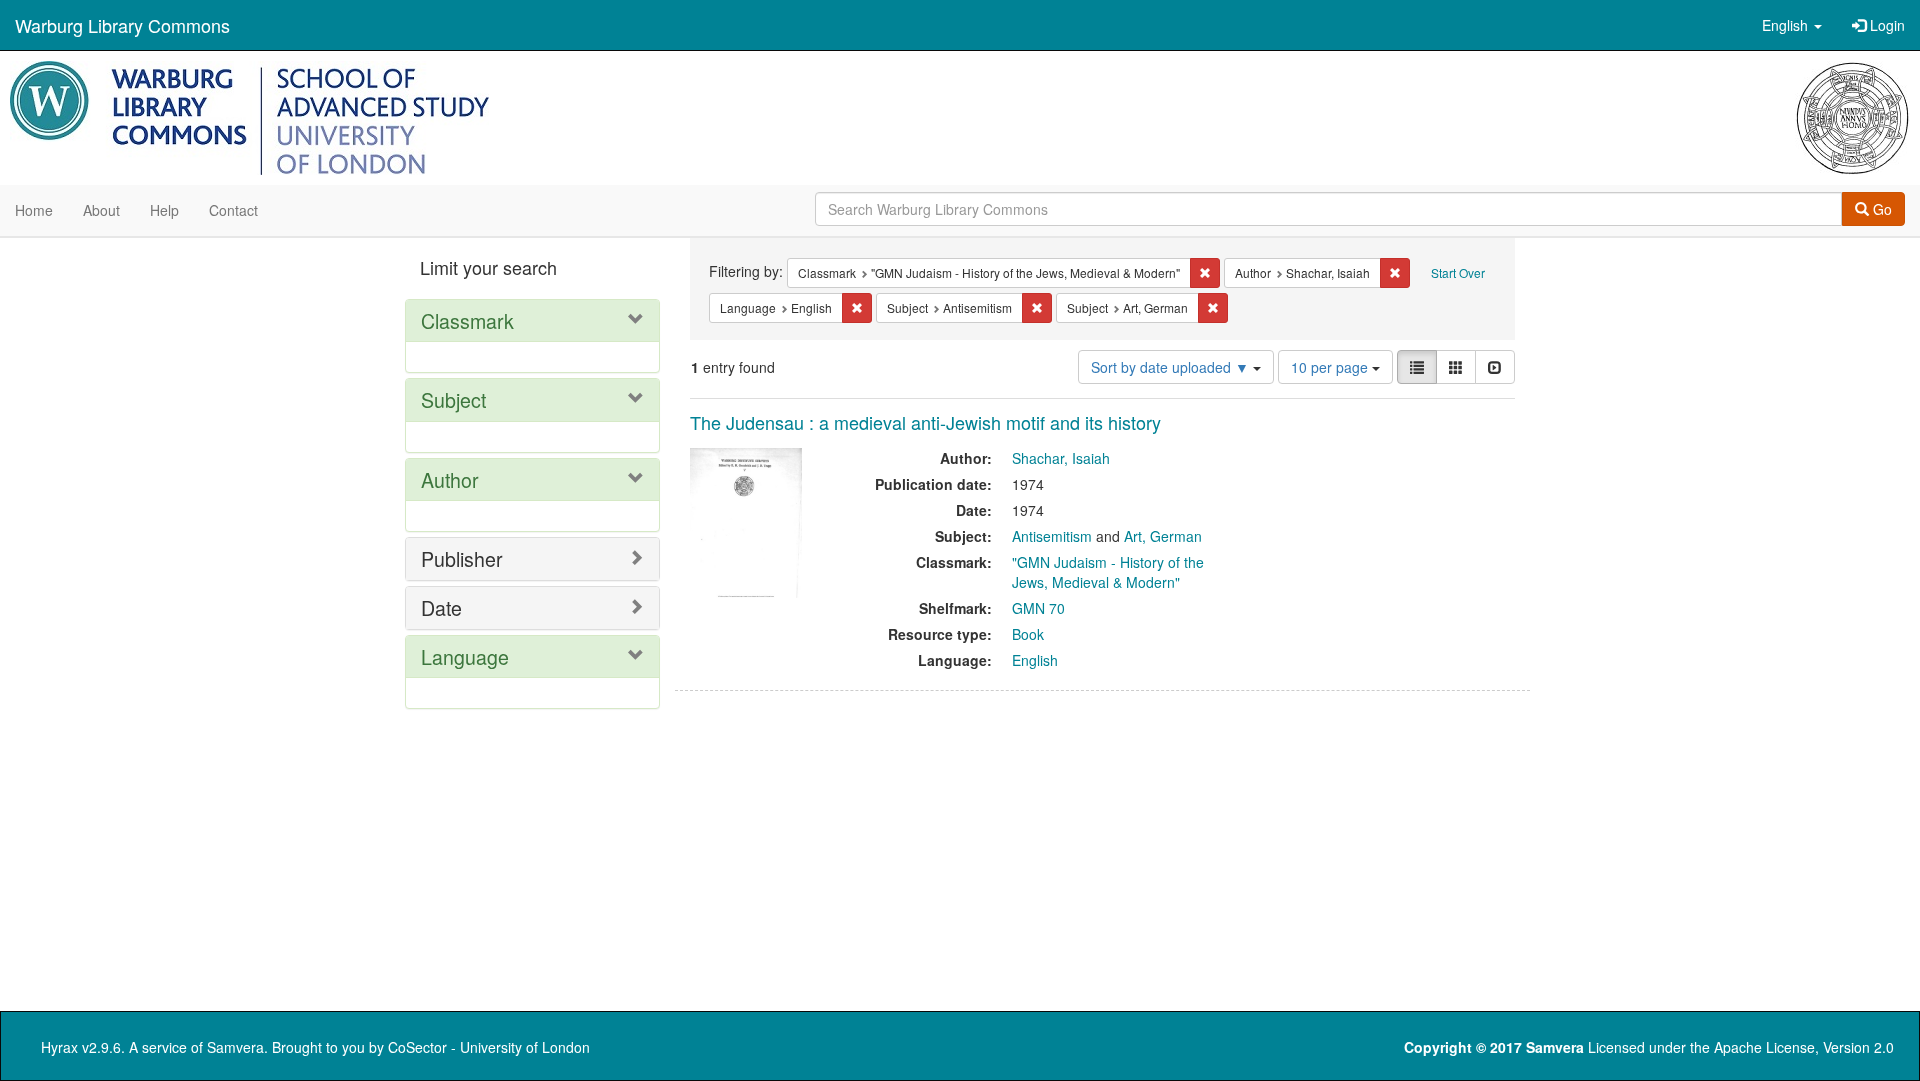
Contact (233, 210)
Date (441, 607)
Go (1880, 209)
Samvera (235, 1047)
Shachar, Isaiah (1061, 458)
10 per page (1331, 367)
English (1035, 660)
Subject (453, 399)
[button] (1792, 25)
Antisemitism (1052, 536)
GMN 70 (1038, 608)
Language (465, 656)
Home (34, 210)
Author (450, 479)
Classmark (467, 320)
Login (1885, 25)
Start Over (1458, 272)
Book (1028, 634)
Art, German (1163, 536)
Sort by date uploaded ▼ (1172, 367)
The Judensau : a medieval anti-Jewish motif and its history (925, 422)
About (101, 210)
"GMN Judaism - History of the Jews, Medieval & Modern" (1108, 572)
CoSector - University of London (489, 1047)
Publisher (462, 558)
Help (164, 210)
